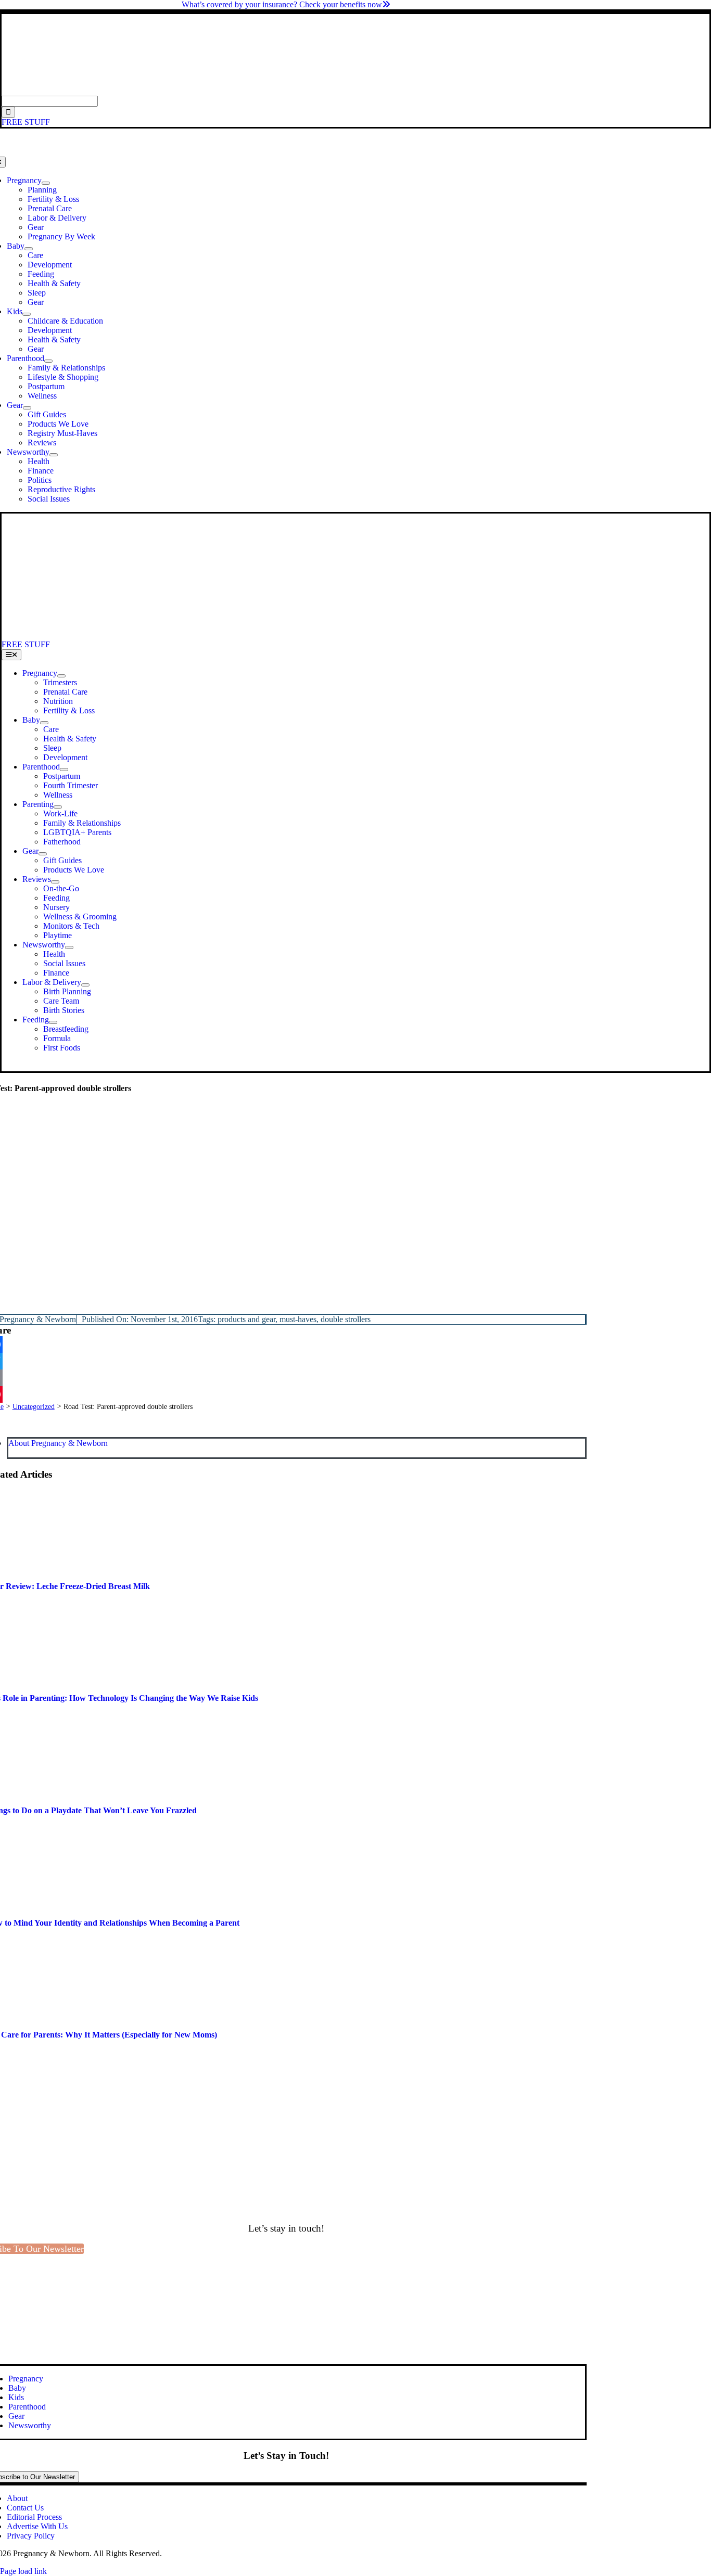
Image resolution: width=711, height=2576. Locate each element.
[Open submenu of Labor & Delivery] (85, 985)
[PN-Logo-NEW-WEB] (355, 91)
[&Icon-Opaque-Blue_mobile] (290, 635)
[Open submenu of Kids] (27, 314)
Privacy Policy (31, 2536)
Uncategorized (34, 1407)
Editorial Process (34, 2517)
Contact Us (25, 2508)
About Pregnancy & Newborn (58, 1443)
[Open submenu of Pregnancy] (46, 183)
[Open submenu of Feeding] (53, 1022)
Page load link (23, 2571)
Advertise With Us (37, 2526)
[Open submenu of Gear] (27, 408)
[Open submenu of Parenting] (58, 807)
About (17, 2498)
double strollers (346, 1319)
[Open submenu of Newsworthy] (54, 455)
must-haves (298, 1319)
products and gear (246, 1319)
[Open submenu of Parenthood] (48, 361)
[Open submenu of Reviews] (55, 882)
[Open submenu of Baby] (29, 249)
